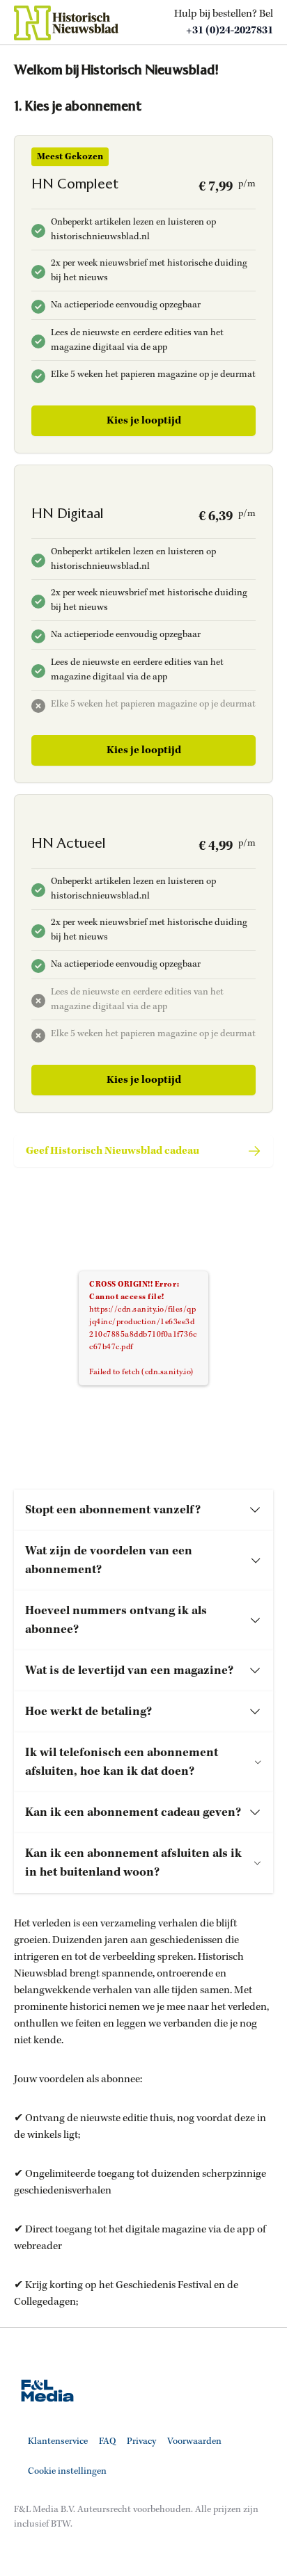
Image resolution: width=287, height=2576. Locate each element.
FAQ (107, 2441)
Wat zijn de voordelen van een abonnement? (109, 1560)
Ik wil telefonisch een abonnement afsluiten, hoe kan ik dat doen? (122, 1762)
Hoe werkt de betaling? (88, 1712)
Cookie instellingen (67, 2471)
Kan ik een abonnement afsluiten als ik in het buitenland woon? (133, 1863)
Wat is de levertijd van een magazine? (129, 1671)
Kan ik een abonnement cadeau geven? (133, 1812)
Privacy (141, 2441)
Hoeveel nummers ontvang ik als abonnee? (116, 1620)
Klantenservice (58, 2441)
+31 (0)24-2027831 (230, 31)
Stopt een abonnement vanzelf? (113, 1510)
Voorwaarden (194, 2441)
